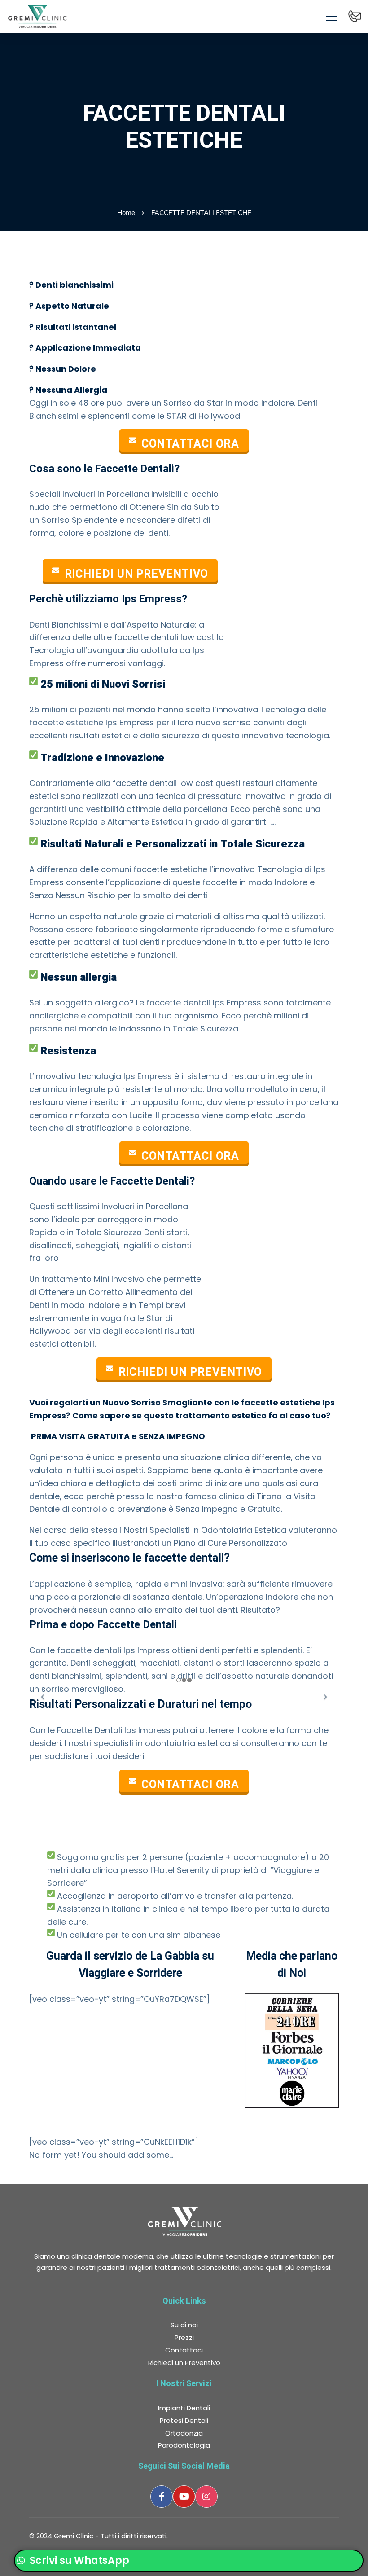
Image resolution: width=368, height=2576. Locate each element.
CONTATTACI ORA (191, 444)
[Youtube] (184, 2497)
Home (126, 213)
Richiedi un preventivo (137, 574)
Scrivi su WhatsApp (78, 2561)
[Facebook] (162, 2497)
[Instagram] (206, 2497)
